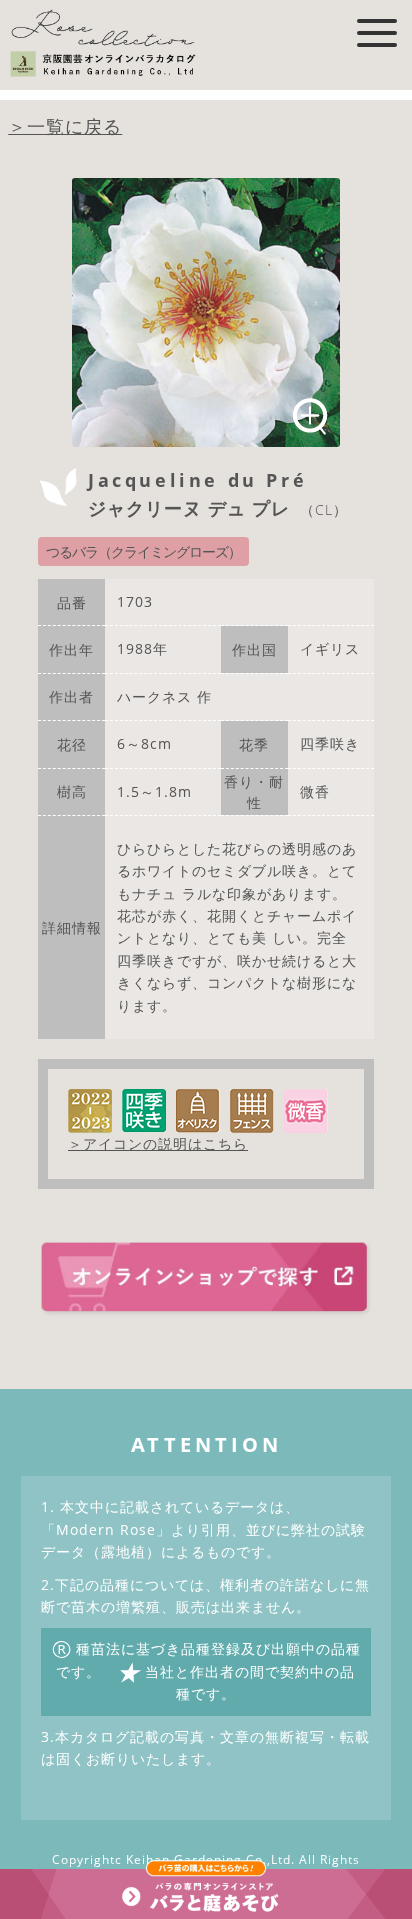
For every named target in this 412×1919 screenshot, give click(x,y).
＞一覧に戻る (65, 126)
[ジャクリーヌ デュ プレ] (206, 312)
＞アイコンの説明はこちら (158, 1143)
